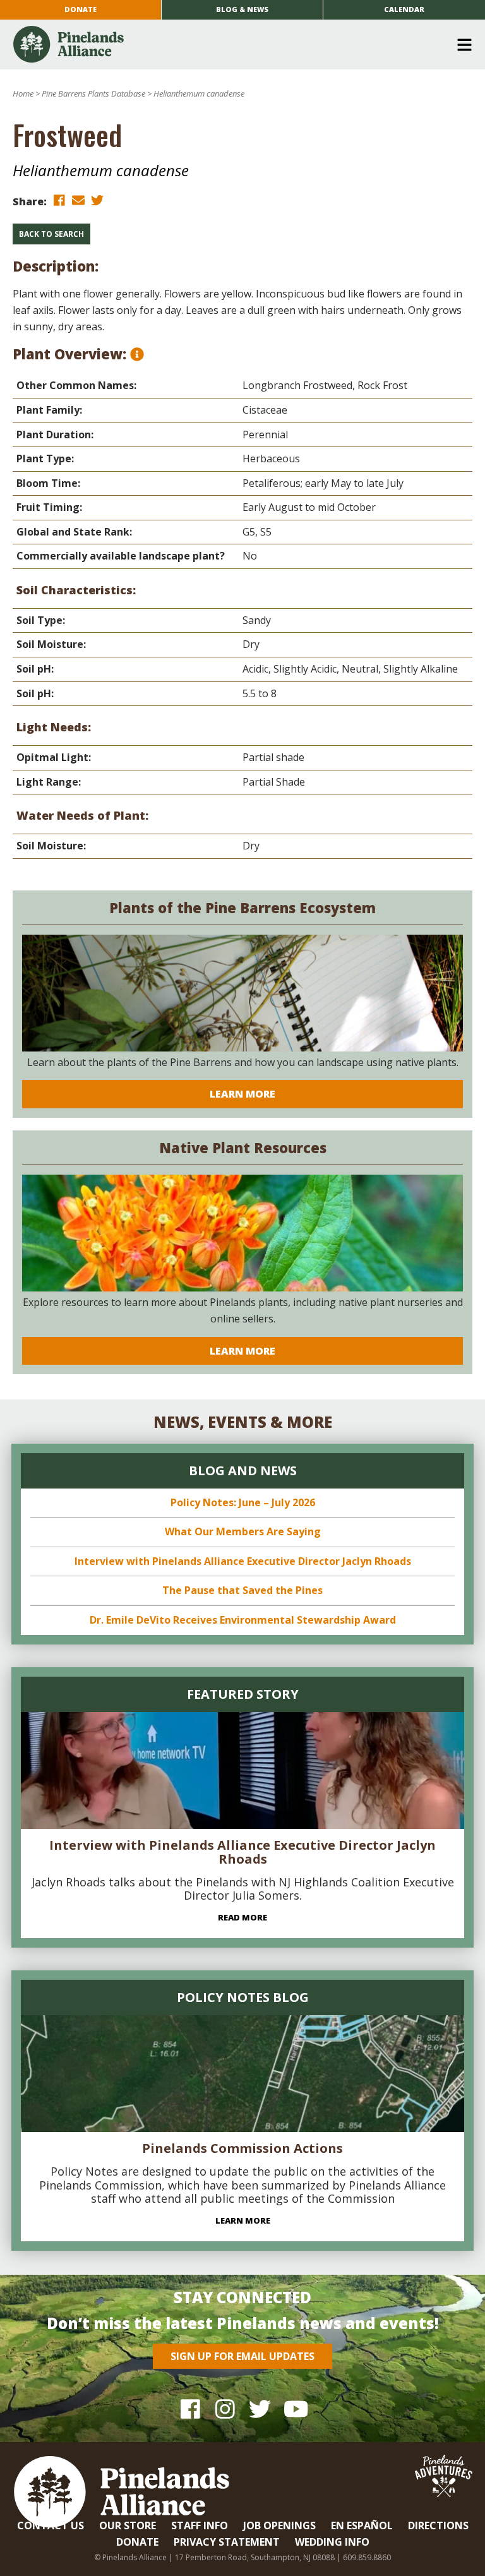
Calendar (404, 9)
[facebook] (59, 201)
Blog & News (242, 9)
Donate (81, 9)
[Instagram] (225, 2408)
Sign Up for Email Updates (242, 2356)
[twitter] (97, 201)
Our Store (128, 2525)
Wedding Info (332, 2542)
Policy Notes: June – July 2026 (243, 1502)
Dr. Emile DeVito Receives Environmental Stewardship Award (243, 1620)
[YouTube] (295, 2408)
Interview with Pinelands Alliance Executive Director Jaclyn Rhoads (243, 1561)
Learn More (242, 1094)
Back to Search (51, 234)
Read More (242, 1917)
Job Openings (279, 2525)
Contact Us (51, 2525)
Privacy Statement (227, 2542)
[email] (78, 201)
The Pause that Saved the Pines (242, 1590)
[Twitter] (260, 2408)
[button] (238, 45)
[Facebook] (190, 2408)
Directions (438, 2525)
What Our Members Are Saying (243, 1531)
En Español (362, 2525)
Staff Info (200, 2525)
